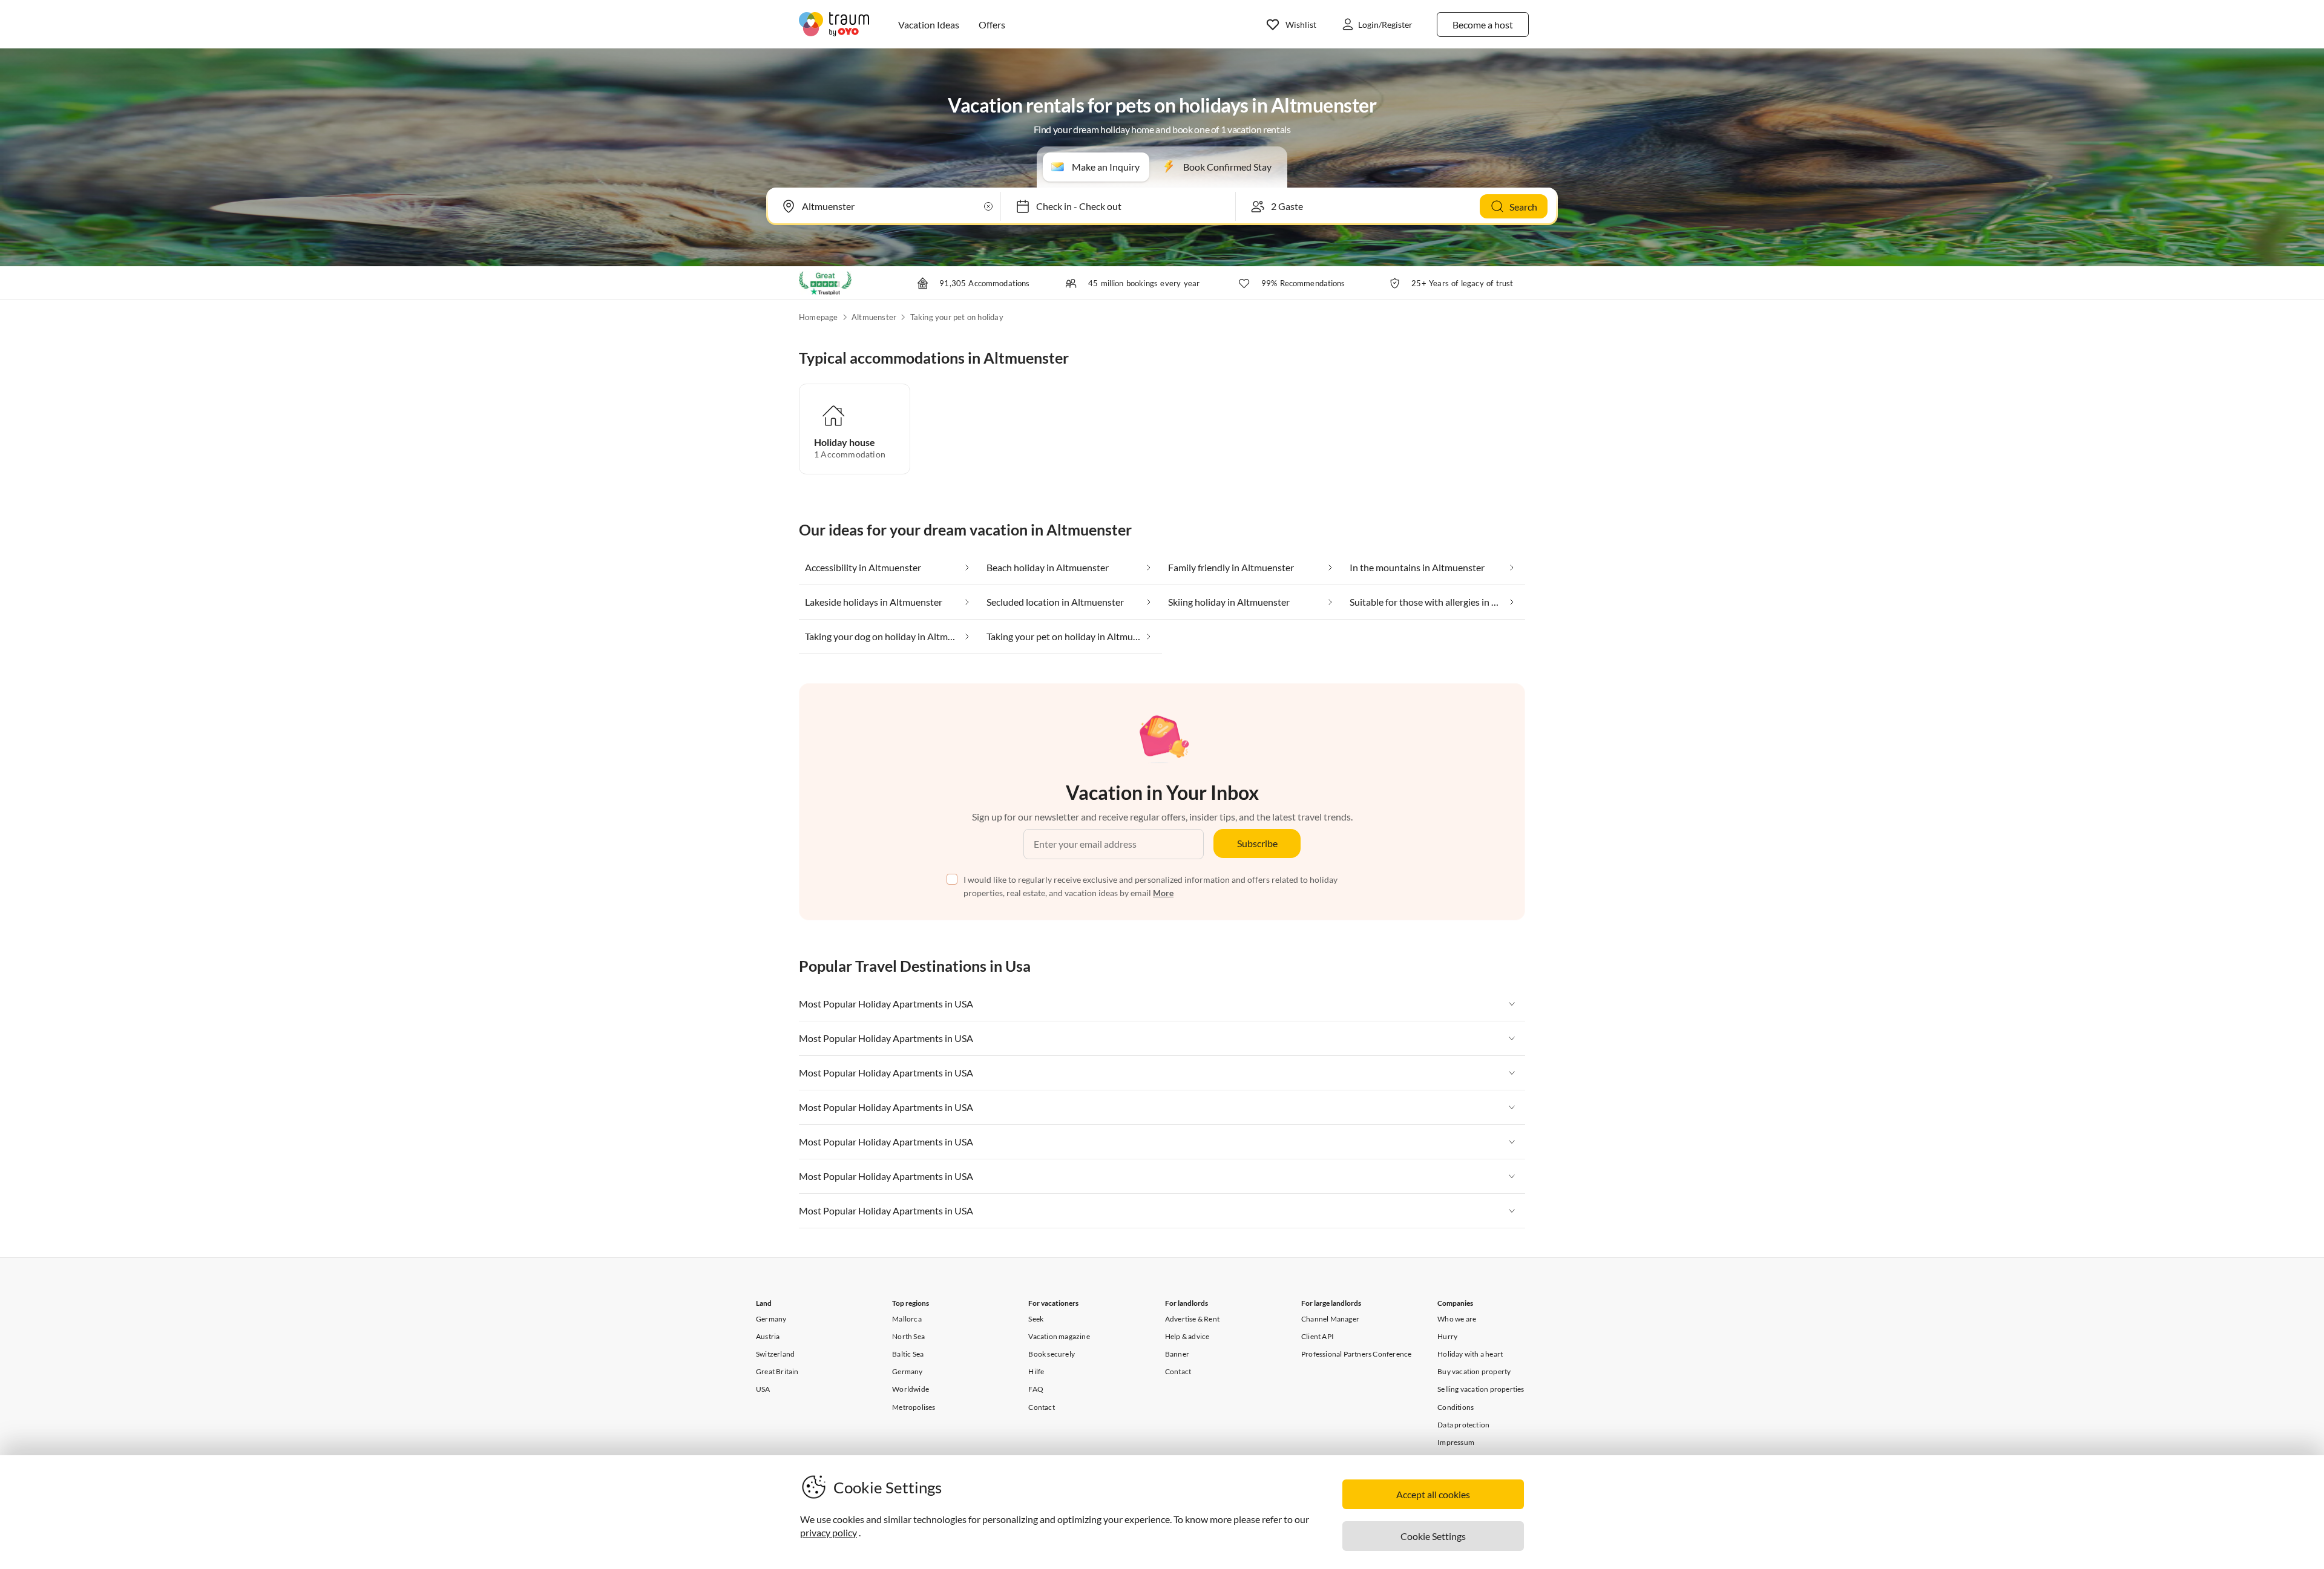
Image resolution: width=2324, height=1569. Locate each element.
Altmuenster (874, 317)
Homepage (819, 317)
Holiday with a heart (1470, 1354)
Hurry (1447, 1336)
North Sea (908, 1336)
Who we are (1457, 1319)
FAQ (1036, 1389)
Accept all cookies (1433, 1494)
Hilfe (1036, 1371)
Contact (1041, 1407)
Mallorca (907, 1319)
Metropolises (914, 1407)
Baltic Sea (908, 1354)
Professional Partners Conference (1356, 1354)
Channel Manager (1330, 1319)
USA (763, 1389)
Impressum (1456, 1442)
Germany (771, 1319)
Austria (768, 1336)
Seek (1036, 1319)
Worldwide (911, 1389)
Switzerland (775, 1354)
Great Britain (777, 1371)
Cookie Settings (1433, 1536)
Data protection (1463, 1425)
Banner (1177, 1354)
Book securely (1052, 1354)
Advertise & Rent (1192, 1319)
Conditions (1456, 1407)
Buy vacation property (1474, 1371)
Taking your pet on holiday (957, 317)
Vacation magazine (1059, 1336)
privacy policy (829, 1532)
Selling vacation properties (1481, 1389)
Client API (1318, 1336)
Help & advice (1187, 1336)
